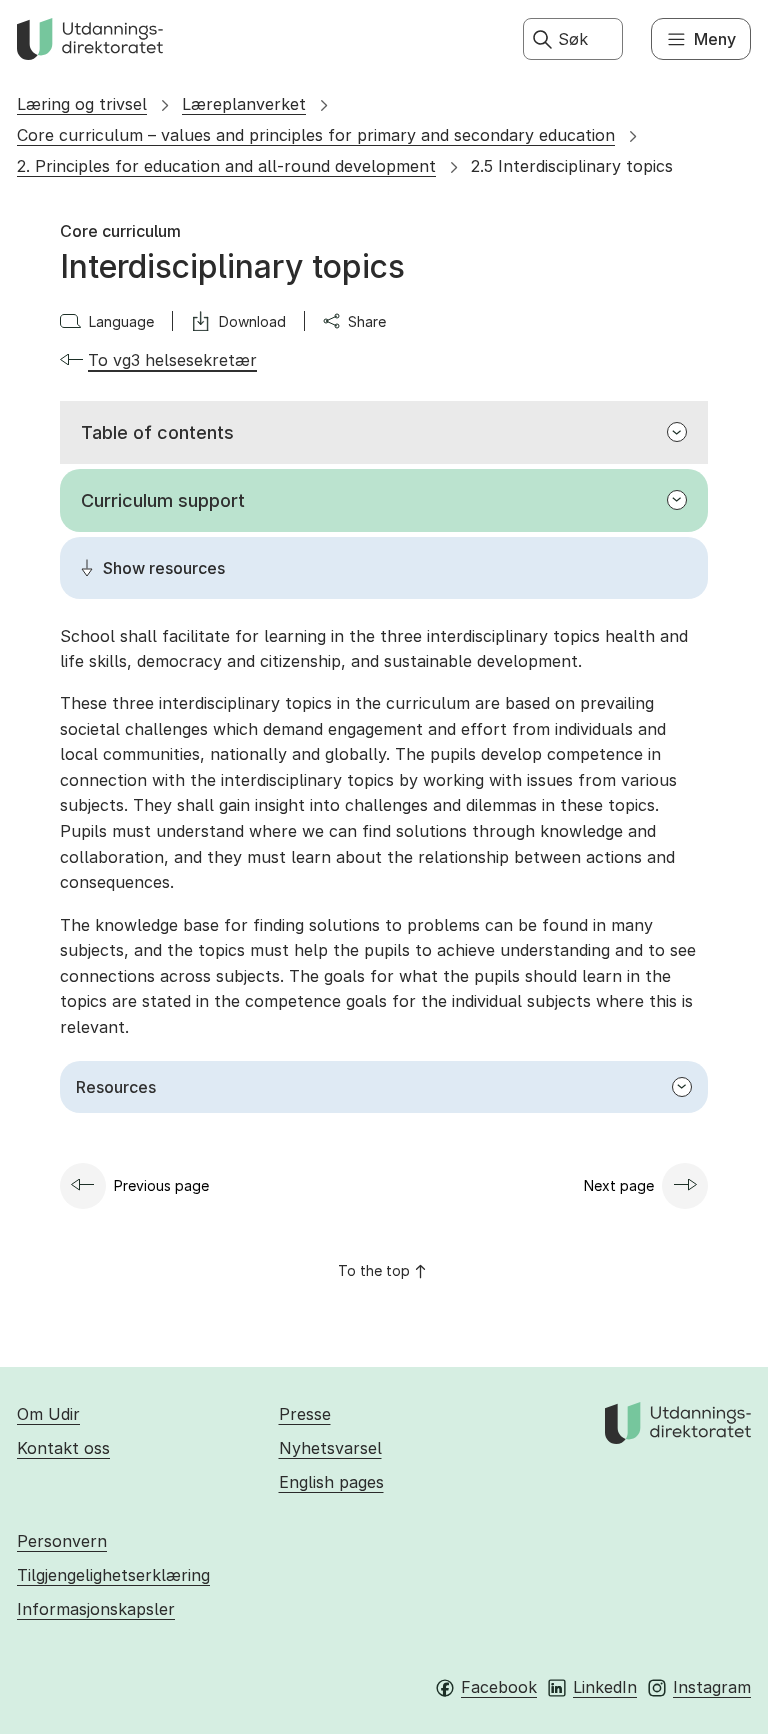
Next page (619, 1185)
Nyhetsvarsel (330, 1448)
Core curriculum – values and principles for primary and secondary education (316, 135)
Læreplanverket (244, 104)
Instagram (712, 1687)
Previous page (161, 1185)
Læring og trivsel (82, 104)
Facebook (499, 1687)
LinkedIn (605, 1687)
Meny (715, 39)
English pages (331, 1482)
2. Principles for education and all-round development (226, 166)
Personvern (62, 1541)
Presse (305, 1414)
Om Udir (48, 1414)
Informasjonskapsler (96, 1609)
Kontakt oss (63, 1448)
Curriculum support (163, 500)
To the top (374, 1270)
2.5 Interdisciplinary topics (572, 166)
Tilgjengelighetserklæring (113, 1575)
